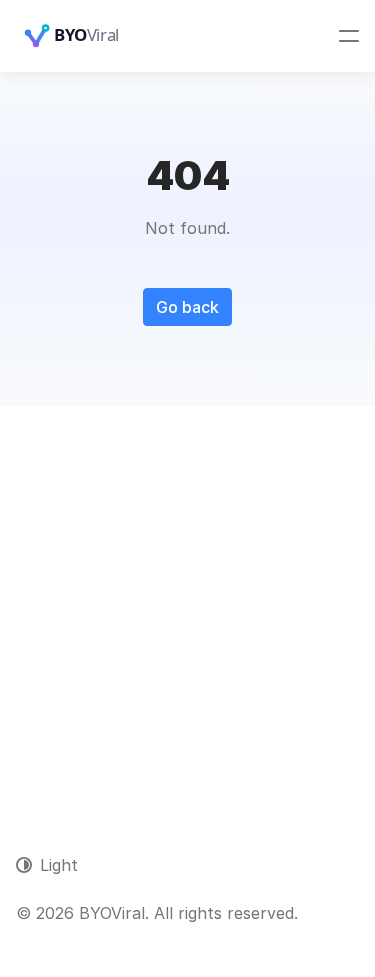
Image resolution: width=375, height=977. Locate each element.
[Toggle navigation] (349, 36)
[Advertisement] (187, 603)
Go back (187, 307)
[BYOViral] (96, 36)
